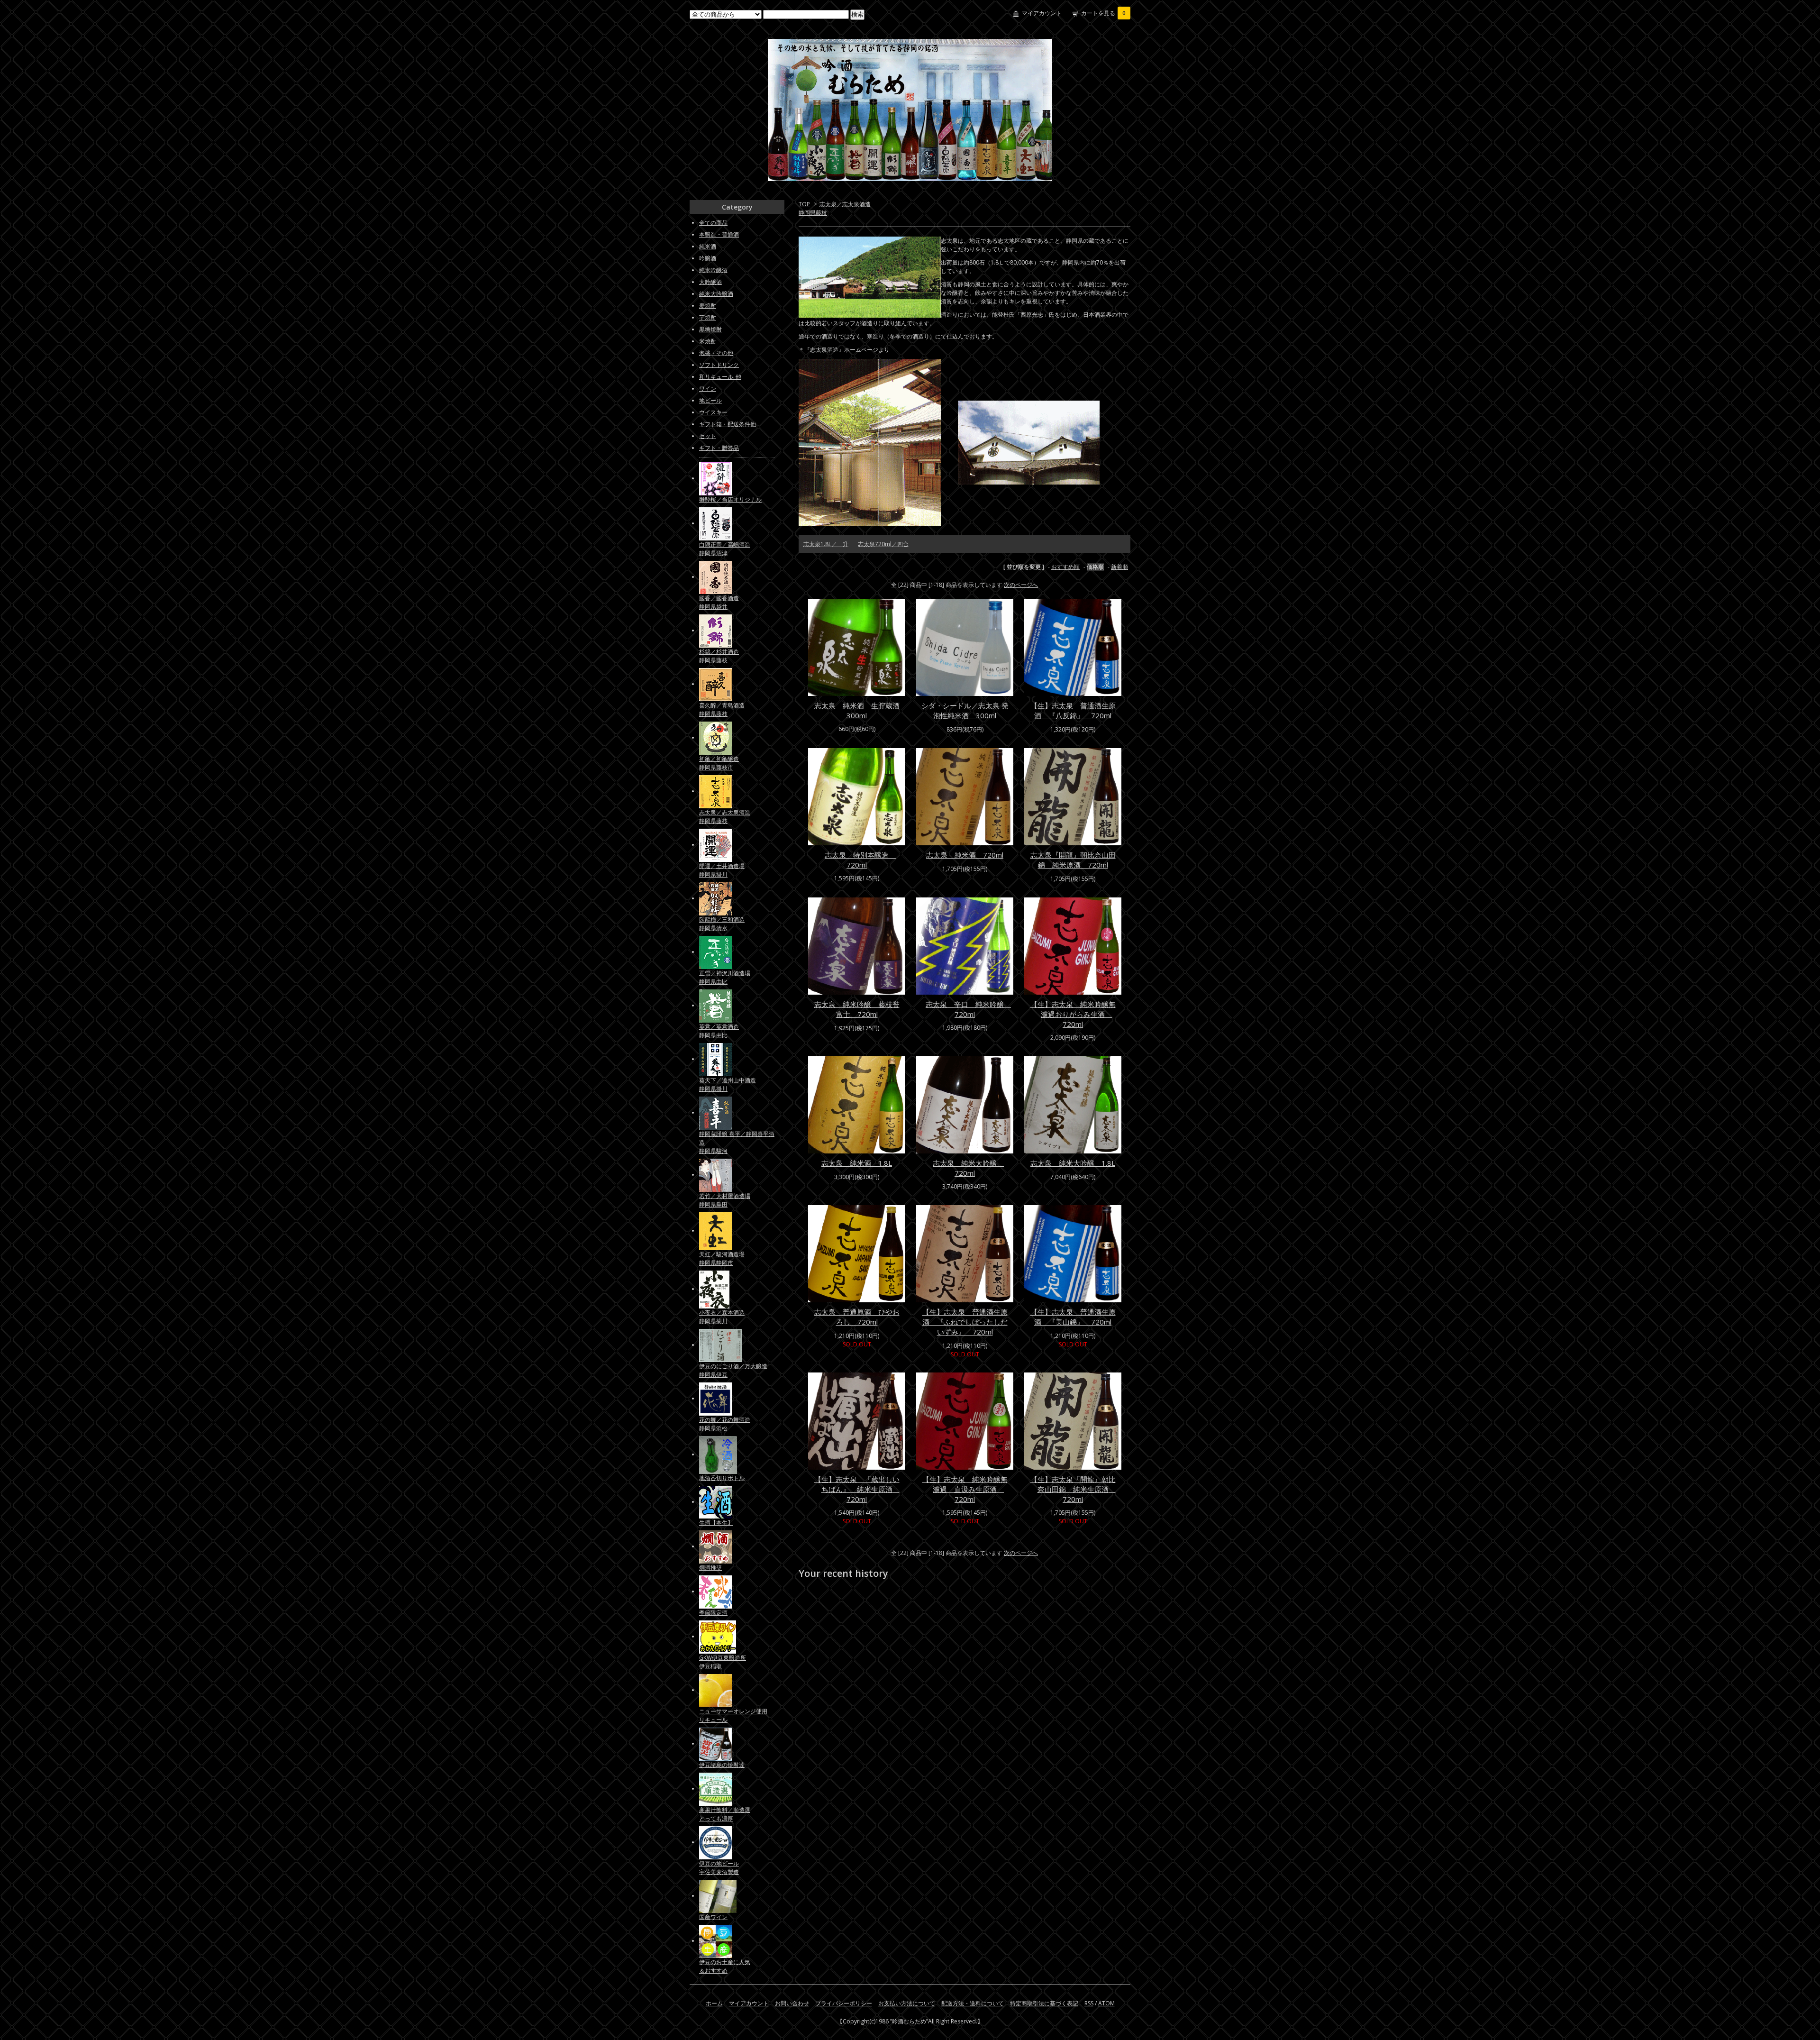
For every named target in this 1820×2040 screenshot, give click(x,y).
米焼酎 (708, 341)
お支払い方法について (907, 2003)
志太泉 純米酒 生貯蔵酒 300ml (860, 710)
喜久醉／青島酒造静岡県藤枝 (722, 709)
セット (708, 436)
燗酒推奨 (710, 1568)
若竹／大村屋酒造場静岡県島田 (725, 1200)
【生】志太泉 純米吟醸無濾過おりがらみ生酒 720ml (1073, 1014)
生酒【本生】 (716, 1523)
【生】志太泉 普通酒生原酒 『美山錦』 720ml (1073, 1317)
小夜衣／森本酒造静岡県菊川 (722, 1317)
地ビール (710, 400)
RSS (1089, 2003)
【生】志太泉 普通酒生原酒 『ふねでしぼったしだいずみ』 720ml (965, 1322)
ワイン (708, 389)
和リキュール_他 (720, 377)
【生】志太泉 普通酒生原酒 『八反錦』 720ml (1073, 710)
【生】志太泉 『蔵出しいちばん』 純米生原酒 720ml (857, 1489)
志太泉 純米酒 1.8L (857, 1163)
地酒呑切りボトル (722, 1478)
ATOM (1106, 2003)
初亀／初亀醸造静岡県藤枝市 (719, 763)
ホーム (714, 2003)
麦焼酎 (708, 306)
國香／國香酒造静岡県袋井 (719, 602)
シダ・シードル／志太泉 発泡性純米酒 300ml (965, 710)
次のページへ (1021, 585)
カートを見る (1103, 13)
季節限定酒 (713, 1613)
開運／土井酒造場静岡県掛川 (722, 870)
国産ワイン (713, 1917)
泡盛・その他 (716, 353)
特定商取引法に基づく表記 (1044, 2003)
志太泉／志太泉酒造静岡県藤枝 (725, 817)
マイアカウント (1042, 13)
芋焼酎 (708, 317)
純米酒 (708, 246)
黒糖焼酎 (710, 329)
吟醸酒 (708, 258)
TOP (804, 204)
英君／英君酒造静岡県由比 (719, 1031)
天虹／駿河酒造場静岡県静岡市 (722, 1258)
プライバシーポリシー (844, 2003)
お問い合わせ (792, 2003)
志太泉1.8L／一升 (826, 544)
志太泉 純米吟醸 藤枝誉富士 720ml (857, 1009)
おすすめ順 (1065, 567)
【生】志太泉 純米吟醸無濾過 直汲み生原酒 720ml (965, 1489)
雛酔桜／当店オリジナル (730, 499)
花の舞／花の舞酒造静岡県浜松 (725, 1424)
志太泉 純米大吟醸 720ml (968, 1168)
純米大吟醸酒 (716, 294)
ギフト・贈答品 (719, 448)
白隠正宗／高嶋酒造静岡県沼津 (725, 549)
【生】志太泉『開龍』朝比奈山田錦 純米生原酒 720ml (1073, 1489)
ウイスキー (713, 412)
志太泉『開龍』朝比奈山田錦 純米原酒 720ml (1073, 860)
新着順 (1119, 567)
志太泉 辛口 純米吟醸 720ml (968, 1009)
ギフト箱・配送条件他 (728, 424)
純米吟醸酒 (713, 270)
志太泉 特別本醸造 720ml (860, 860)
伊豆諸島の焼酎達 (722, 1765)
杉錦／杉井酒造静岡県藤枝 (719, 656)
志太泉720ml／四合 (883, 544)
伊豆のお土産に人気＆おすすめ (725, 1966)
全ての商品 (713, 223)
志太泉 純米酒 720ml (965, 855)
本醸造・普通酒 (719, 234)
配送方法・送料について (973, 2003)
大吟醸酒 (710, 282)
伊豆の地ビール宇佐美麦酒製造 (719, 1868)
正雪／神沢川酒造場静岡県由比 (725, 977)
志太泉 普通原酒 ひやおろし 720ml (857, 1317)
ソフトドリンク (719, 365)
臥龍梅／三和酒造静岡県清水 (722, 924)
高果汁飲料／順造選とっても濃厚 (725, 1814)
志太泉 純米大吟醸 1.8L (1073, 1163)
